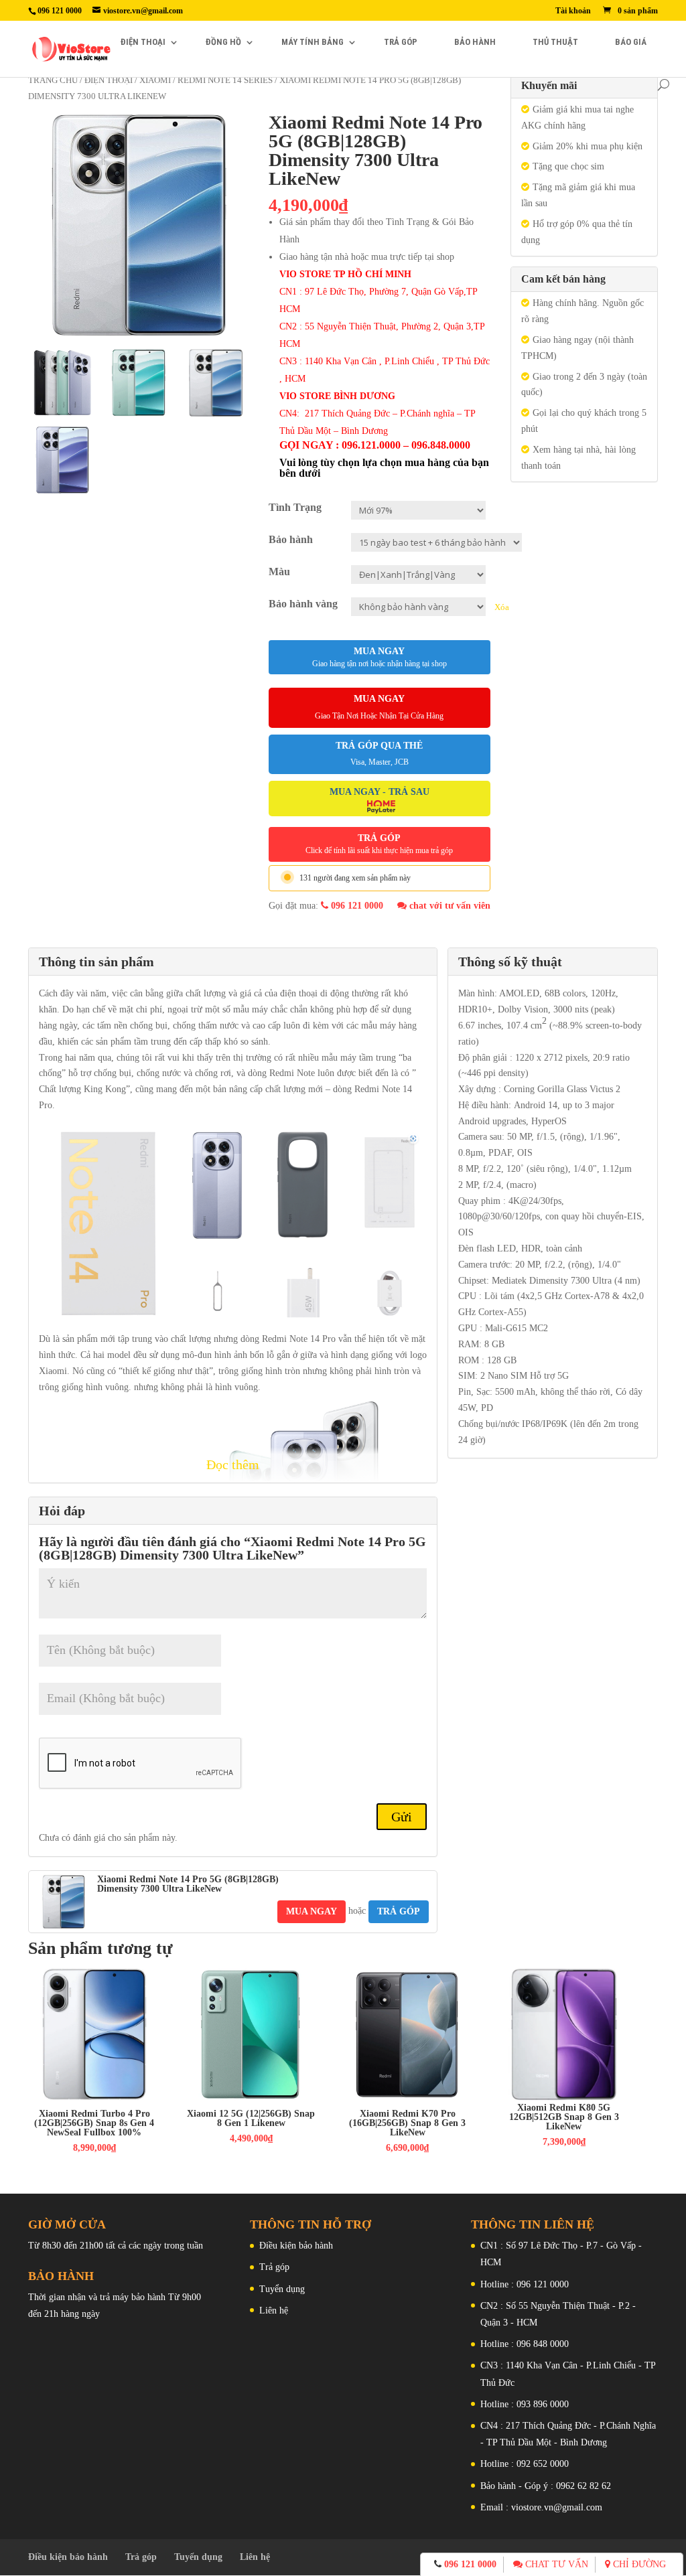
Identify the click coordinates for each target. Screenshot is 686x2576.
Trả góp (274, 2267)
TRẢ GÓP (401, 42)
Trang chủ (53, 80)
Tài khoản (573, 11)
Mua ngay (380, 657)
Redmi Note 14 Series (225, 80)
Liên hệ (274, 2310)
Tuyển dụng (282, 2289)
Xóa (502, 607)
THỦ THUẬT (555, 42)
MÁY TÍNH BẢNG (313, 42)
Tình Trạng (295, 507)
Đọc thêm (233, 1464)
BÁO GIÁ (631, 42)
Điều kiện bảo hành (296, 2246)
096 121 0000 (356, 906)
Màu (279, 572)
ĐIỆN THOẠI (143, 42)
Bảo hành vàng (303, 604)
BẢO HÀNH (475, 42)
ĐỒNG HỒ (223, 42)
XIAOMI (155, 80)
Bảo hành (291, 539)
